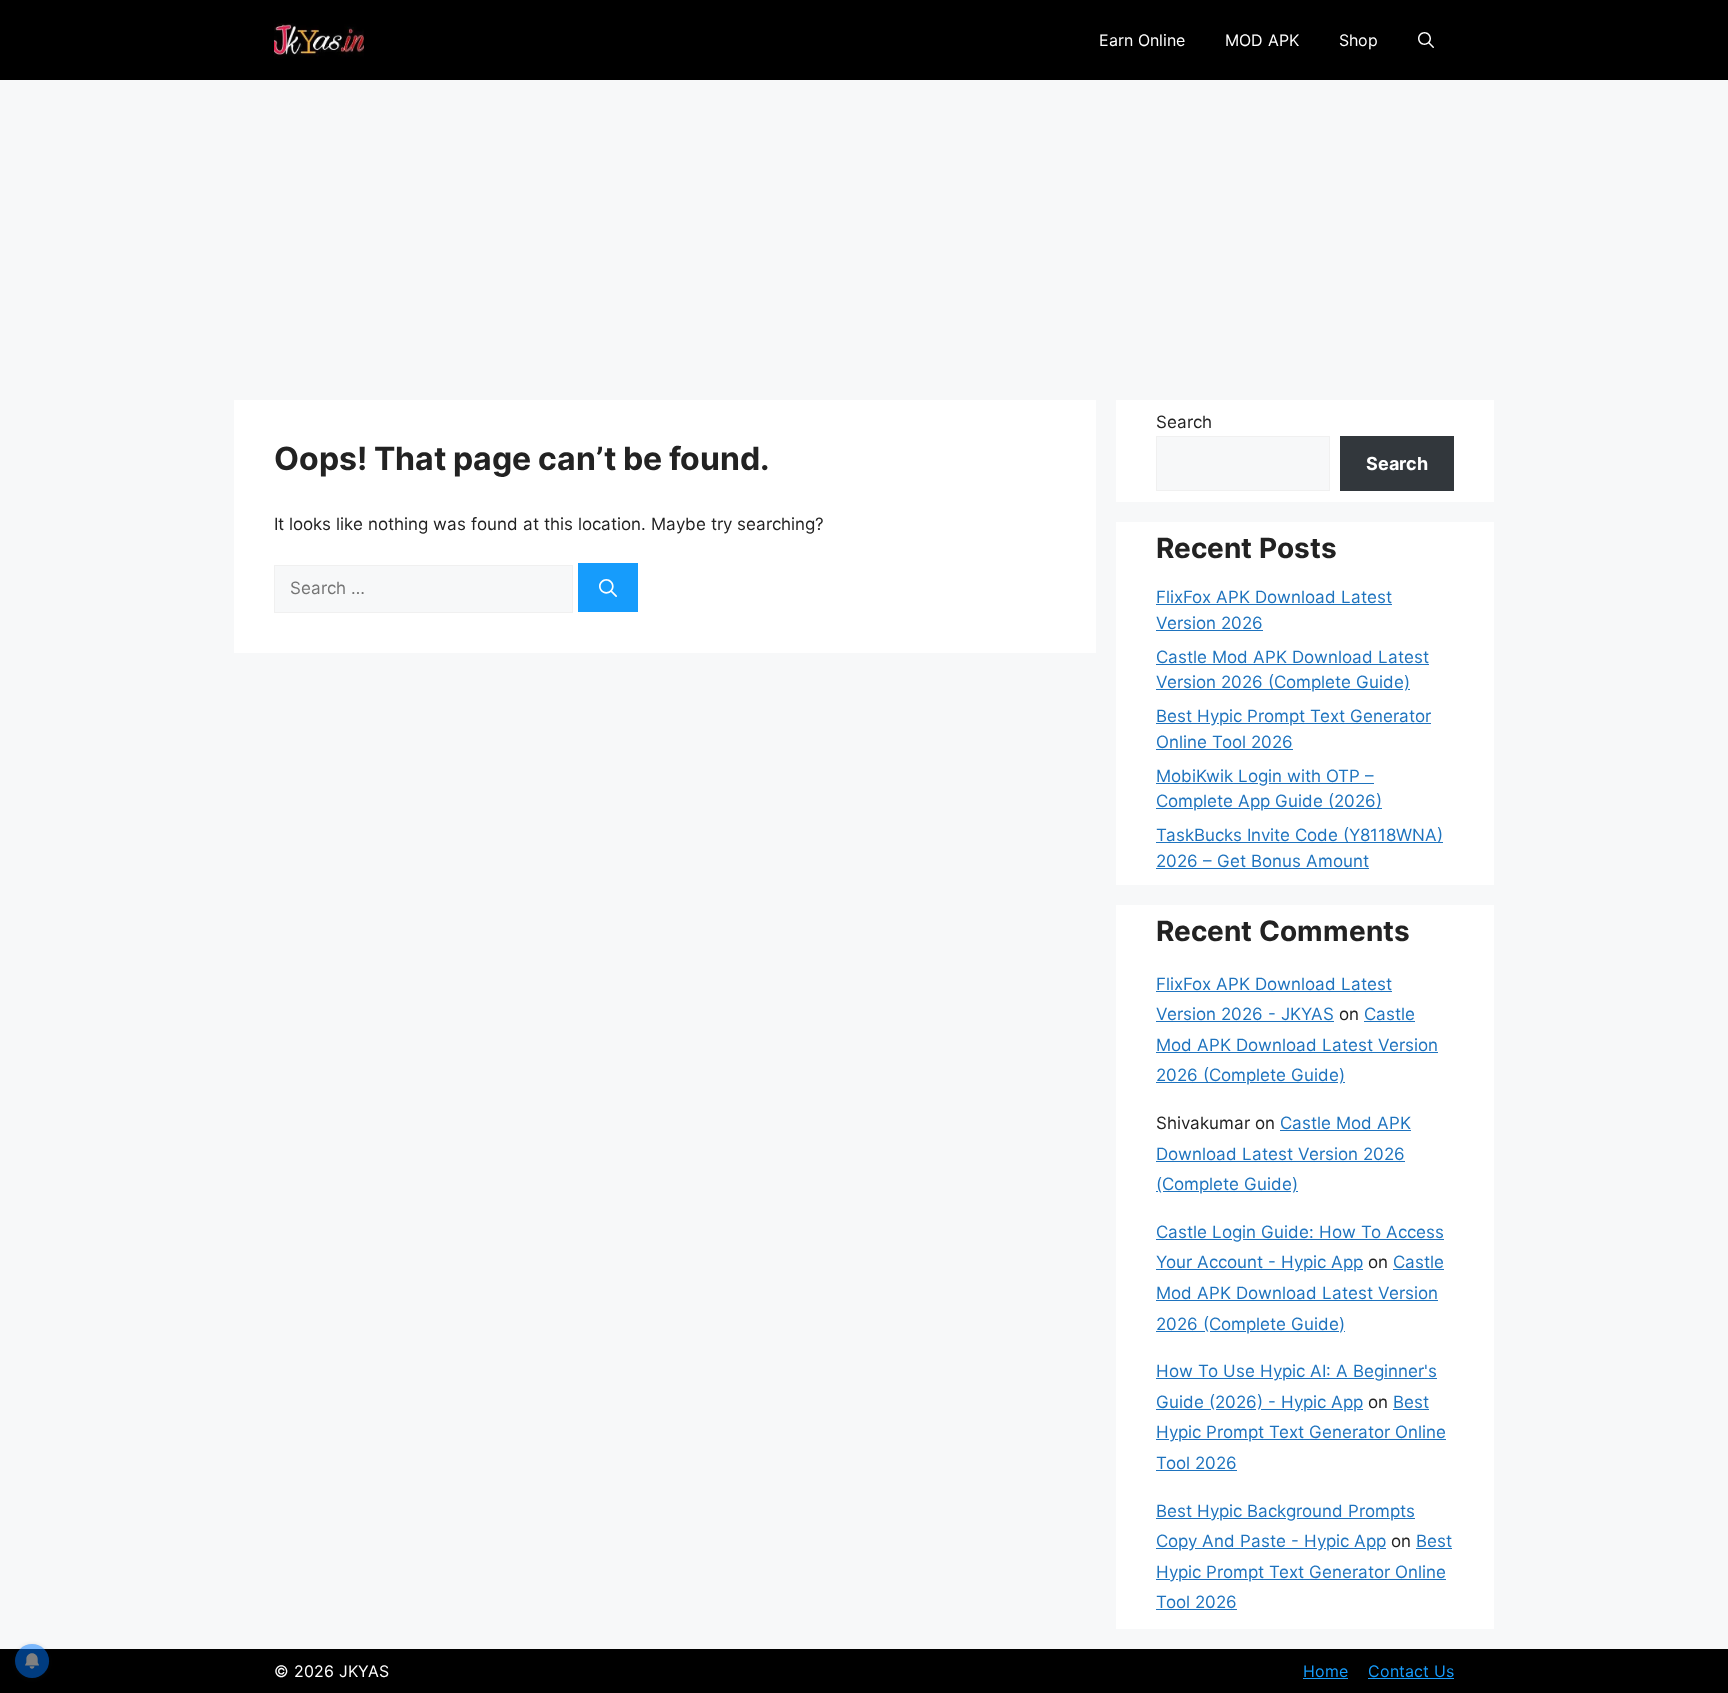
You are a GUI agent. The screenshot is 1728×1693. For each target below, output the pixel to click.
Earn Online (1142, 40)
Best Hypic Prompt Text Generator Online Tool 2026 (1301, 1432)
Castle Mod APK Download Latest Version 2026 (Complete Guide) (1297, 1044)
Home (1325, 1671)
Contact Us (1411, 1671)
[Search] (608, 587)
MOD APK (1262, 40)
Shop (1358, 40)
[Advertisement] (864, 230)
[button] (1426, 40)
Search (1184, 422)
